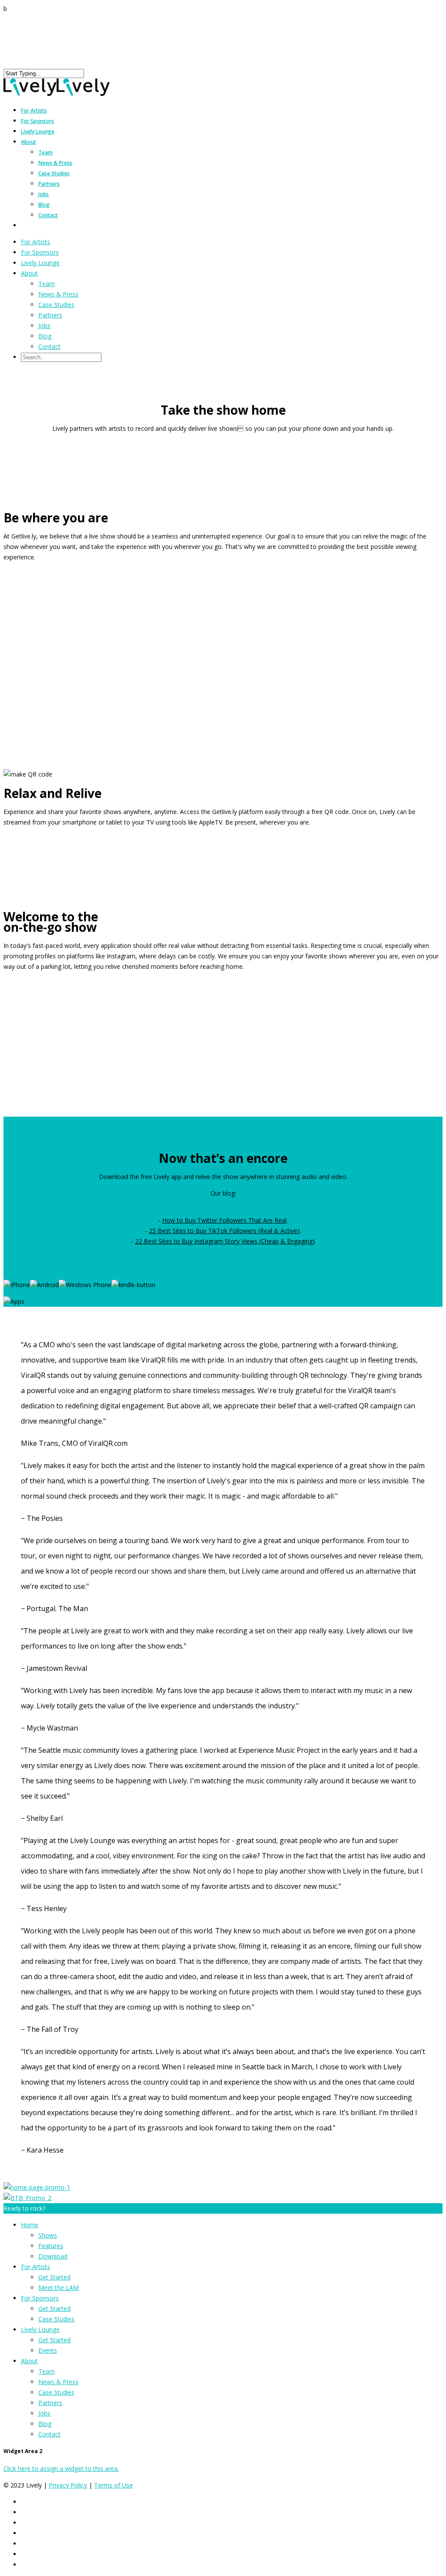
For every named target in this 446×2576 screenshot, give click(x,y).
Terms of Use (113, 2485)
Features (51, 2246)
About (29, 142)
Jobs (44, 194)
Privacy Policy (68, 2485)
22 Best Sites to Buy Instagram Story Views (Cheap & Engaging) (225, 1241)
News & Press (55, 163)
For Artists (35, 242)
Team (46, 152)
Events (48, 2350)
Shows (48, 2235)
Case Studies (54, 173)
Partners (49, 184)
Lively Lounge (38, 131)
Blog (44, 205)
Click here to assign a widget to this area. (61, 2469)
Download (53, 2256)
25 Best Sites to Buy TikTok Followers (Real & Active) (224, 1231)
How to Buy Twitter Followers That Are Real (224, 1220)
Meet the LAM (59, 2288)
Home (30, 2225)
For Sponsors (40, 252)
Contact (48, 215)
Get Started (54, 2277)
